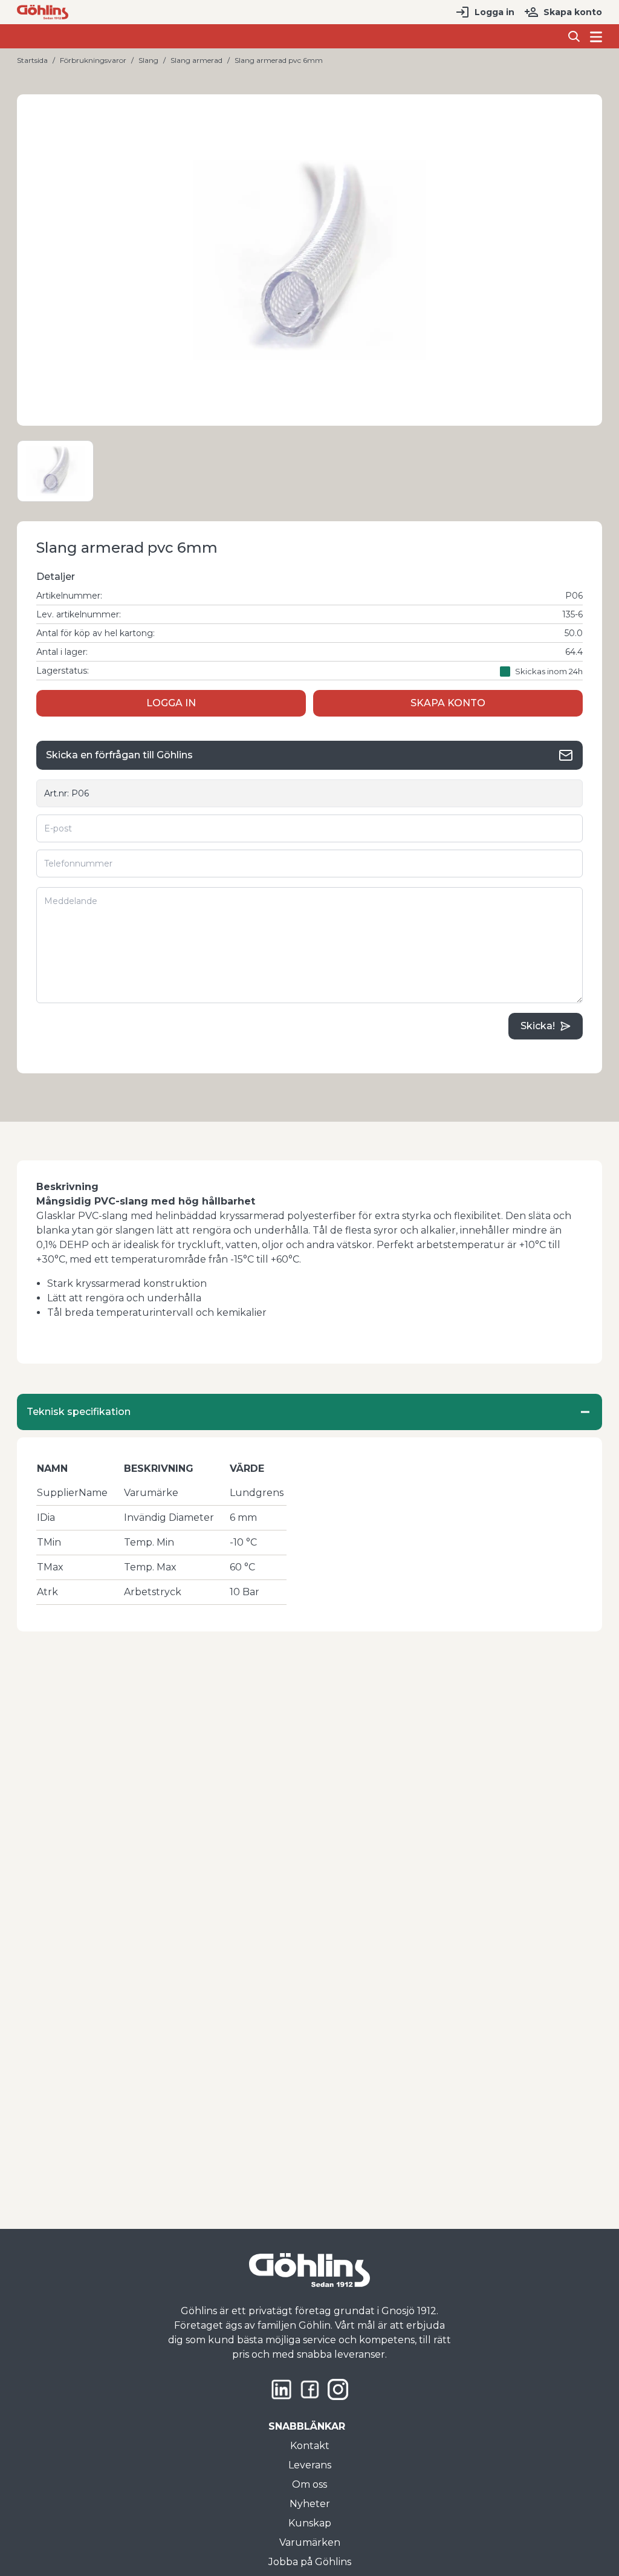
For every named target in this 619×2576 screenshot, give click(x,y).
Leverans (310, 2465)
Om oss (309, 2484)
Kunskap (310, 2523)
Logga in (494, 12)
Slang (148, 60)
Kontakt (310, 2446)
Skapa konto (573, 12)
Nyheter (310, 2504)
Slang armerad (196, 60)
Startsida (32, 60)
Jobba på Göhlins (310, 2562)
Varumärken (310, 2542)
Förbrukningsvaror (93, 60)
